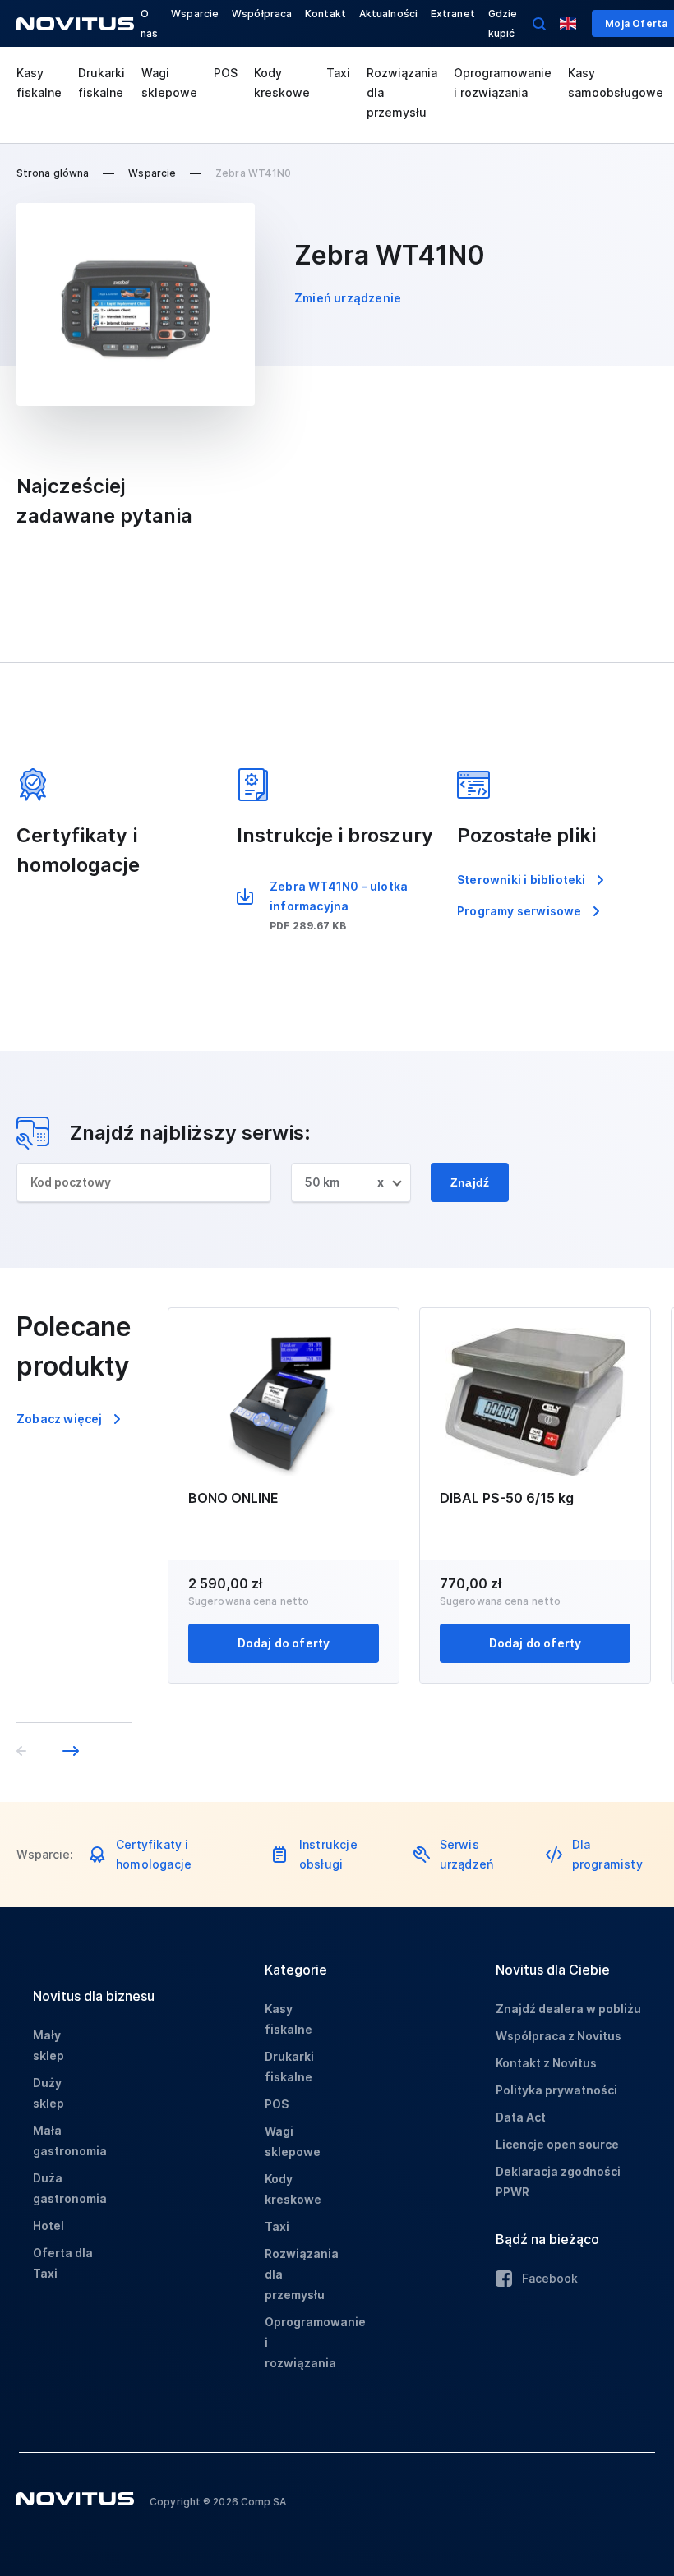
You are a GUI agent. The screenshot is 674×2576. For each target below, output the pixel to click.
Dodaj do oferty (284, 1643)
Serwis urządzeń (467, 1854)
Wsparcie (195, 14)
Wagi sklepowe (169, 83)
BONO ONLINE (233, 1498)
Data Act (521, 2117)
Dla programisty (607, 1854)
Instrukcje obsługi (328, 1854)
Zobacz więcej (60, 1419)
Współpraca (262, 14)
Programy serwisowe (519, 911)
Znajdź (470, 1182)
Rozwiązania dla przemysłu (402, 92)
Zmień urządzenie (348, 298)
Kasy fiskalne (39, 83)
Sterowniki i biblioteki (522, 880)
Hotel (48, 2226)
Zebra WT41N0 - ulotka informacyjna (339, 896)
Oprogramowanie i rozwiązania (503, 83)
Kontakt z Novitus (546, 2063)
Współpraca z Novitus (559, 2036)
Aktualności (388, 14)
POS (226, 73)
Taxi (338, 73)
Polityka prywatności (556, 2090)
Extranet (453, 14)
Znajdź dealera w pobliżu (568, 2009)
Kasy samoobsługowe (616, 83)
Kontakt (325, 14)
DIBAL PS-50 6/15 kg (507, 1498)
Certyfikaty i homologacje (154, 1854)
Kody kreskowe (282, 83)
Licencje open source (557, 2144)
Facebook (550, 2278)
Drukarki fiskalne (102, 83)
